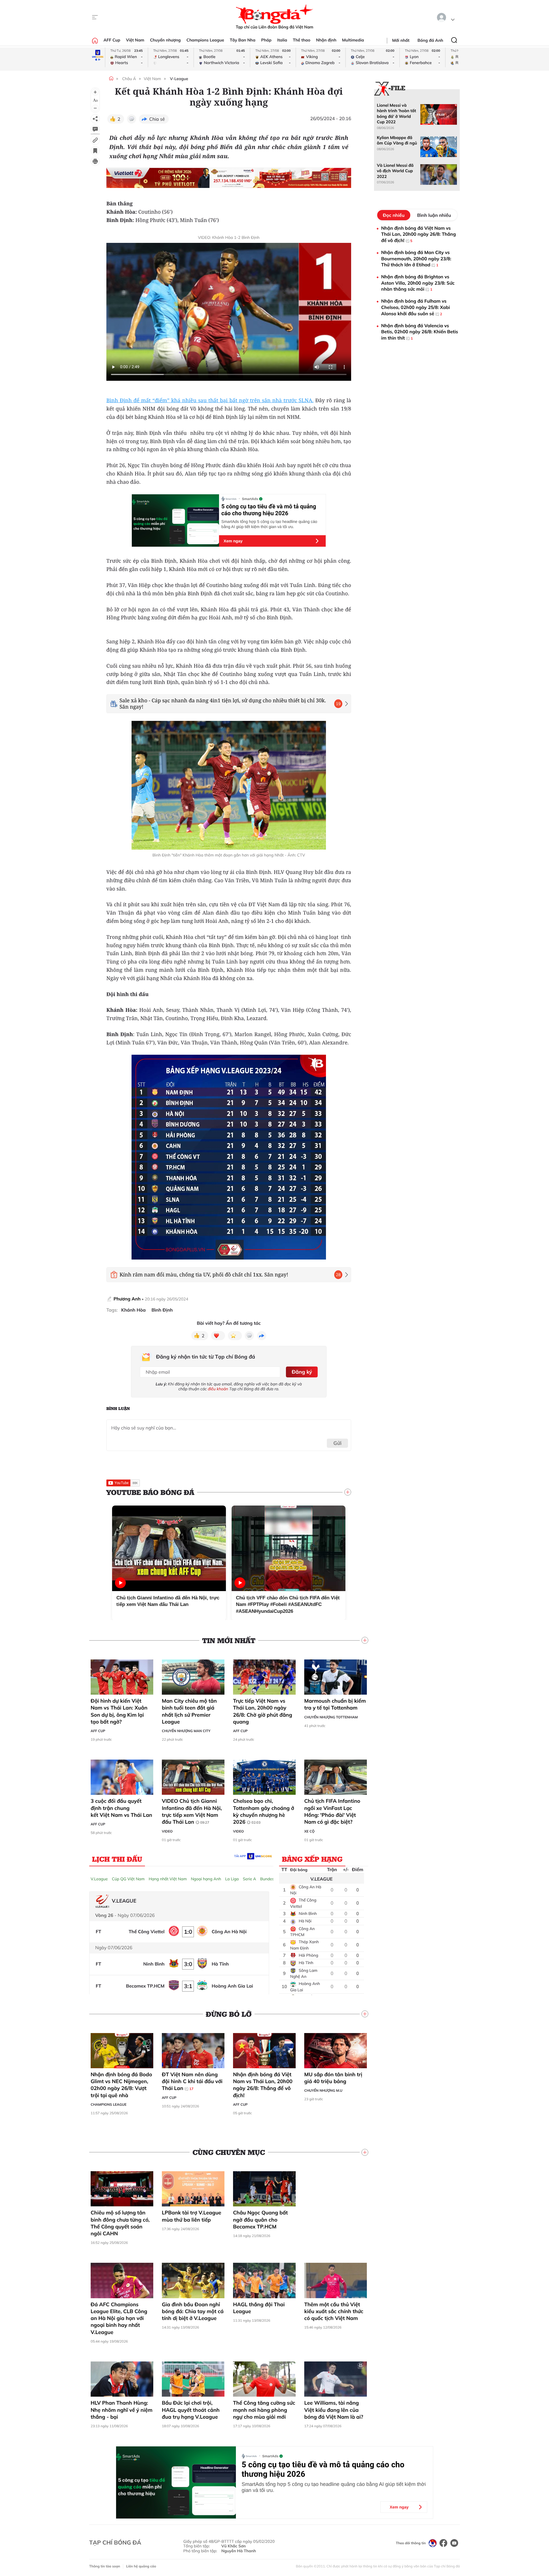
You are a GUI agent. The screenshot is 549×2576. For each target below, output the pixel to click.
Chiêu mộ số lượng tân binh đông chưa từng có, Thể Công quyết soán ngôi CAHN (120, 2223)
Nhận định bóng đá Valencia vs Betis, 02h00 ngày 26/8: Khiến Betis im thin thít (420, 332)
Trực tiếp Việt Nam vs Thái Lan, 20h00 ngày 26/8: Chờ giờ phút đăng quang (263, 1711)
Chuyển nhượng (166, 40)
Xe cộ (309, 1831)
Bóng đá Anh (430, 40)
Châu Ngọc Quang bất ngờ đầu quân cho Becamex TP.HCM (260, 2220)
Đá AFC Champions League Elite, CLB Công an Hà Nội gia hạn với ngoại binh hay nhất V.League (119, 2318)
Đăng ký (302, 1372)
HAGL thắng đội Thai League (259, 2308)
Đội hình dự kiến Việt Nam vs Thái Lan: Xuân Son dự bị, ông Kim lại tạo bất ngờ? (119, 1711)
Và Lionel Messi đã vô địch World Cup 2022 (395, 171)
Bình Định (162, 1310)
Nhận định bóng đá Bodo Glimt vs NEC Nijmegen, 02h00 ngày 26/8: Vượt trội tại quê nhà (121, 2085)
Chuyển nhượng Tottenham (331, 1717)
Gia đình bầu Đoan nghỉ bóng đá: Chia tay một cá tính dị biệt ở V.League (193, 2311)
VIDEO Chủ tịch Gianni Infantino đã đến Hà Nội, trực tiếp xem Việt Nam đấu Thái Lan (192, 1811)
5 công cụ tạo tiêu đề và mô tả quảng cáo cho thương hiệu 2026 (269, 510)
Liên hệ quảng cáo (141, 2566)
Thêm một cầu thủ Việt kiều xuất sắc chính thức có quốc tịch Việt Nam (334, 2311)
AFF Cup (112, 40)
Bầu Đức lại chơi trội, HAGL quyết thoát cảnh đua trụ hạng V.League (191, 2410)
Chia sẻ (157, 119)
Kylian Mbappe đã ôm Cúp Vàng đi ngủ (397, 140)
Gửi (338, 1443)
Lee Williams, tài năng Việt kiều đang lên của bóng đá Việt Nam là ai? (334, 2410)
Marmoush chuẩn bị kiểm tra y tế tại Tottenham (335, 1704)
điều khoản (218, 1389)
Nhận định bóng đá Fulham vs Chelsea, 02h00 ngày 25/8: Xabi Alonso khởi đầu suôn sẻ (416, 307)
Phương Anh (127, 1299)
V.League (99, 1879)
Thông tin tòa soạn (105, 2566)
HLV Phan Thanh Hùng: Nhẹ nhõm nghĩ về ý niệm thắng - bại (122, 2410)
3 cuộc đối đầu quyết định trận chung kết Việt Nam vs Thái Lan (121, 1808)
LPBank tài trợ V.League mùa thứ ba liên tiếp (192, 2216)
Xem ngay (233, 541)
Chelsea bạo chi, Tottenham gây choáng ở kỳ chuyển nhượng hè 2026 (264, 1811)
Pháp (266, 40)
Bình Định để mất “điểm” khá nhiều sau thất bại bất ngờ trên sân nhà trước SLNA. (210, 400)
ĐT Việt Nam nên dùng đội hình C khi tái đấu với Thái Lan (192, 2081)
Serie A (249, 1879)
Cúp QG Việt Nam (128, 1879)
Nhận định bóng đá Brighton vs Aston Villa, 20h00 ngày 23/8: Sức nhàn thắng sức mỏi (418, 283)
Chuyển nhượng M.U (323, 2090)
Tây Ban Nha (243, 40)
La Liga (232, 1879)
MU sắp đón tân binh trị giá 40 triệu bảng (333, 2078)
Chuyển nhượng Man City (186, 1731)
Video (167, 1831)
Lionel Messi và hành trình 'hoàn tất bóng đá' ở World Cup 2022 (396, 114)
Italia (282, 40)
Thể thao (302, 40)
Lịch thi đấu (117, 1859)
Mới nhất (401, 40)
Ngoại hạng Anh (206, 1879)
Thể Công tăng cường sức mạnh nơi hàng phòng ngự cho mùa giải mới (264, 2410)
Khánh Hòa (134, 1310)
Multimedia (353, 40)
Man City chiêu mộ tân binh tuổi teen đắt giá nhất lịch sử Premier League (189, 1711)
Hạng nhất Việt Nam (168, 1879)
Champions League (205, 40)
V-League (179, 79)
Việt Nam (135, 40)
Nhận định (326, 40)
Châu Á (129, 79)
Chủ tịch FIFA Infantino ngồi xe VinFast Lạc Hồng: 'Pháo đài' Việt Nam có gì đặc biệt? (332, 1811)
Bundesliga (270, 1879)
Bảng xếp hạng (312, 1859)
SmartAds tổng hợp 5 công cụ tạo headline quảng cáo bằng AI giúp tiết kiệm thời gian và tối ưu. (269, 524)
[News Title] (95, 151)
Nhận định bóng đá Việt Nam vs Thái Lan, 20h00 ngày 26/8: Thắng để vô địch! (263, 2085)
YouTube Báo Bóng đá (150, 1492)
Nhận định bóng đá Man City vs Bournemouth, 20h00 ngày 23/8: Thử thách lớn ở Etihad (416, 258)
